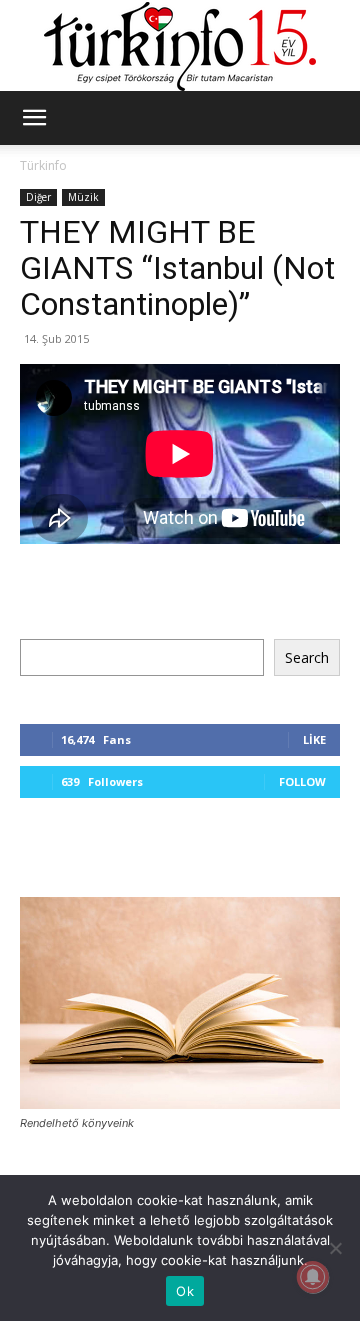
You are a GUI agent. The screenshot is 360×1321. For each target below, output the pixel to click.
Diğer (38, 197)
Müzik (83, 197)
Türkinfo (43, 165)
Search (307, 657)
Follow (302, 781)
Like (314, 739)
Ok (185, 1291)
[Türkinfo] (180, 46)
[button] (34, 118)
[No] (335, 1248)
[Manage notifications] (313, 1277)
